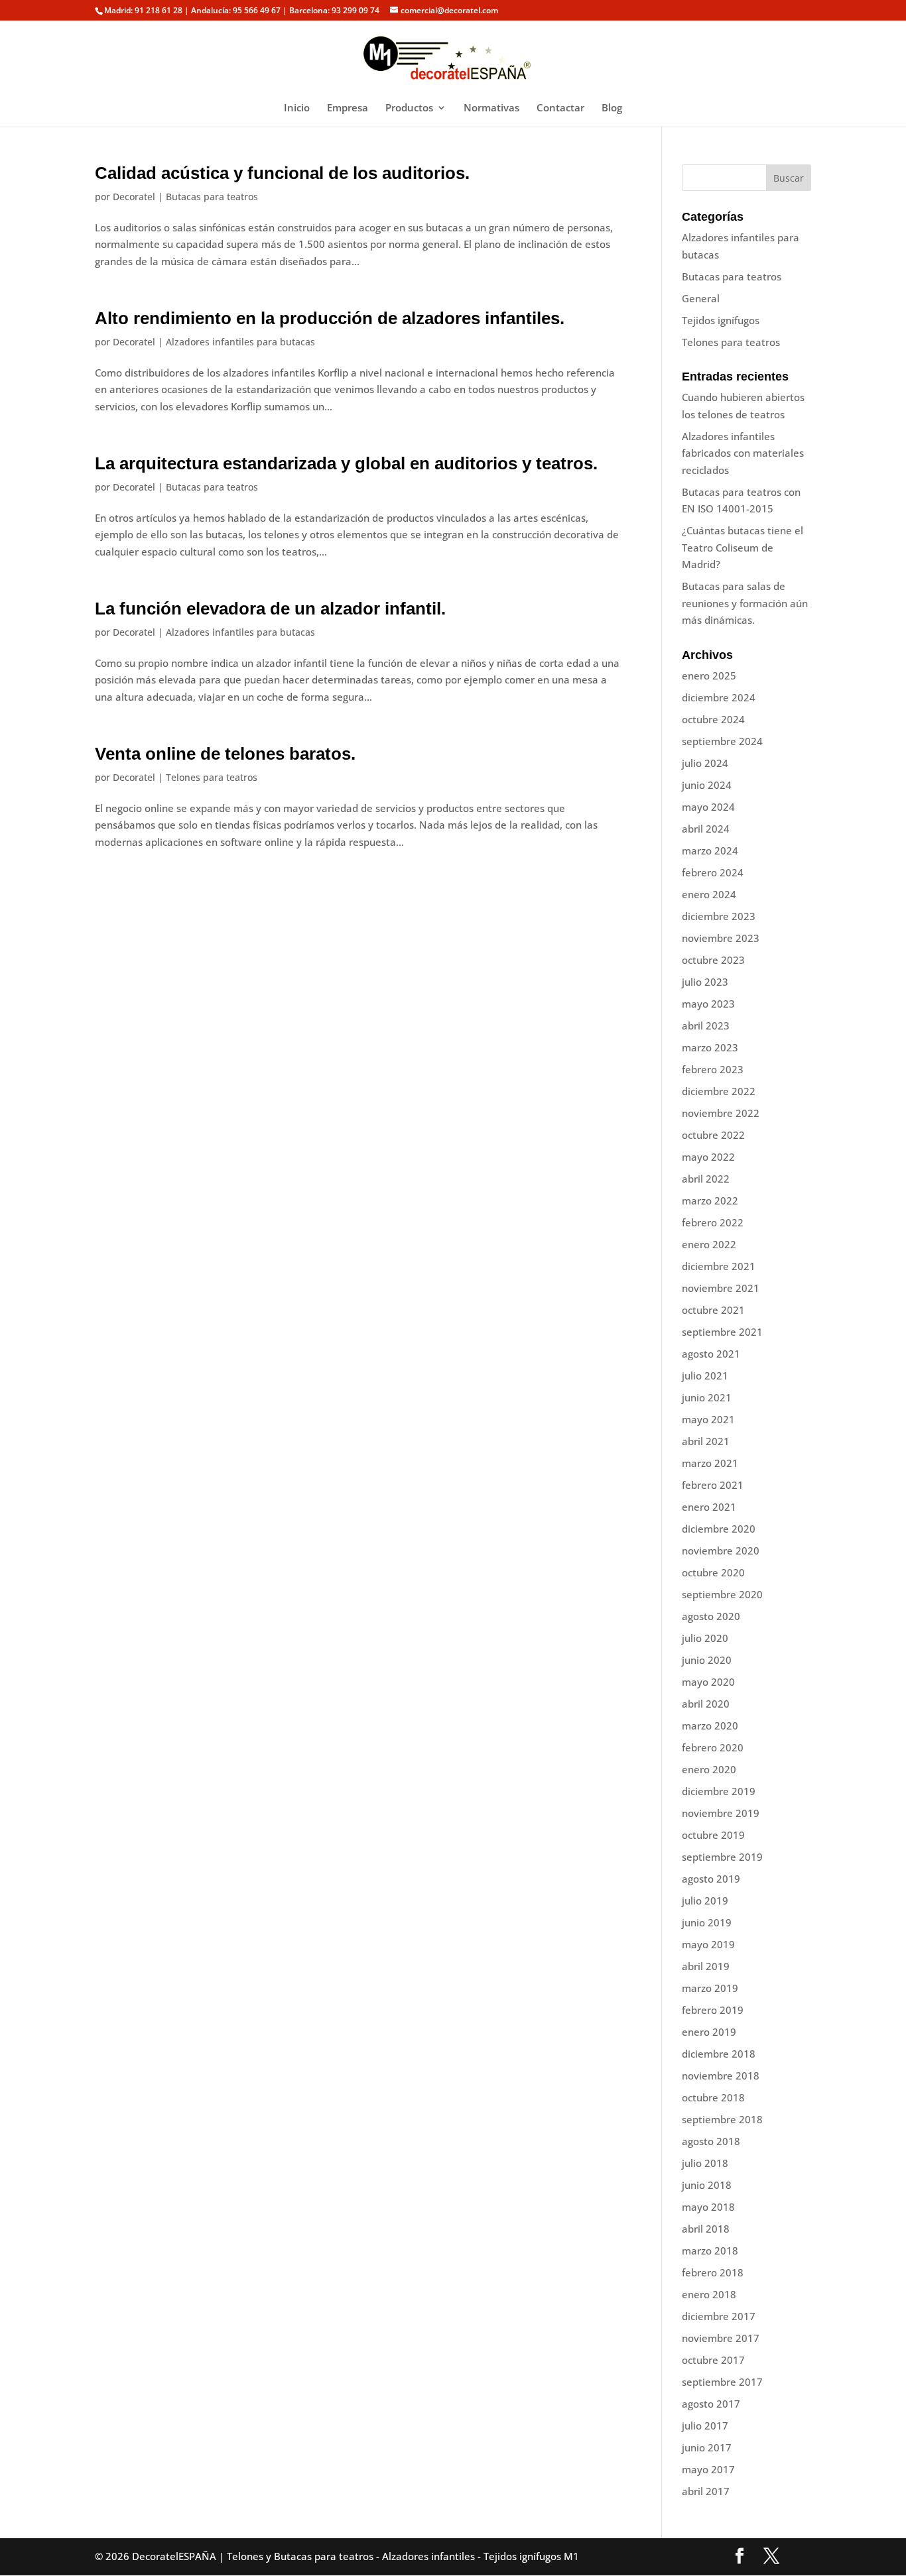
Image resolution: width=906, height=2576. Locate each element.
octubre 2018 (713, 2097)
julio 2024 (705, 763)
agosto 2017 (711, 2404)
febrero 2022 (713, 1222)
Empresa (348, 108)
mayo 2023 (708, 1004)
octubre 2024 (713, 719)
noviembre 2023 (721, 938)
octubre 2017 (713, 2360)
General (701, 298)
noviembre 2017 (721, 2338)
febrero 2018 (713, 2272)
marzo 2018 (710, 2251)
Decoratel (134, 197)
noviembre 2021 (721, 1288)
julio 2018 (705, 2163)
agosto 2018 (711, 2141)
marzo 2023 (710, 1047)
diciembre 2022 (719, 1091)
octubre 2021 (713, 1310)
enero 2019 (709, 2032)
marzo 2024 (710, 850)
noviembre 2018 (721, 2076)
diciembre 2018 (719, 2054)
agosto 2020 (711, 1616)
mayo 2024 (708, 807)
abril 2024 (706, 829)
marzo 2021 (710, 1463)
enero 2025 (709, 675)
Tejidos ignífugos (721, 320)
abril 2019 (706, 1966)
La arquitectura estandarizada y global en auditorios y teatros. (346, 463)
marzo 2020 (710, 1726)
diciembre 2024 (719, 697)
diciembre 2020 (719, 1529)
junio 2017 (707, 2447)
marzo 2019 (710, 1988)
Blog (612, 108)
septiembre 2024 (722, 741)
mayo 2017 (708, 2469)
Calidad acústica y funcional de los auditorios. (282, 173)
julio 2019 (705, 1901)
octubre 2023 (713, 960)
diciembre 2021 (719, 1266)
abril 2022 (706, 1179)
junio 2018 (707, 2185)
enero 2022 (709, 1244)
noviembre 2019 (721, 1813)
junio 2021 (707, 1397)
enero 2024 (709, 894)
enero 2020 (709, 1769)
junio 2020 (707, 1660)
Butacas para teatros (212, 197)
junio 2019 (707, 1922)
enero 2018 (709, 2294)
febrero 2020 (713, 1747)
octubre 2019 (713, 1835)
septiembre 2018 (722, 2119)
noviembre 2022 (721, 1113)
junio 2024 (707, 785)
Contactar (560, 108)
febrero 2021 (713, 1485)
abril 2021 (706, 1441)
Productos (409, 108)
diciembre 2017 (719, 2316)
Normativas (491, 108)
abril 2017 (706, 2491)
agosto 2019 (711, 1879)
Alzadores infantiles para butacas (240, 342)
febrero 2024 (713, 872)
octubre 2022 (713, 1135)
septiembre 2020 (722, 1594)
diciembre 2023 (719, 916)
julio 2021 (705, 1376)
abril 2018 (706, 2229)
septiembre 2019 (722, 1857)
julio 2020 (705, 1638)
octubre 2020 (713, 1572)
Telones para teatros (212, 777)
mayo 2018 (708, 2207)
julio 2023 (705, 982)
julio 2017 (705, 2426)
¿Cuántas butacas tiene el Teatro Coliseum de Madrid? (743, 547)
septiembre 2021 (722, 1332)
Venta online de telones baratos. (225, 754)
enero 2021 (709, 1507)
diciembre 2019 (719, 1791)
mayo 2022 (708, 1157)
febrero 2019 (713, 2010)
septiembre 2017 (722, 2382)
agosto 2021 (711, 1354)
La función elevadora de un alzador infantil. (270, 609)
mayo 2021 (708, 1419)
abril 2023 (706, 1025)
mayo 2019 (708, 1944)
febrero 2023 (713, 1069)
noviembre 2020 (721, 1551)
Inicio (297, 108)
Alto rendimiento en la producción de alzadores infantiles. (330, 318)
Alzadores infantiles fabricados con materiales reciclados (743, 453)
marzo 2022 (710, 1200)
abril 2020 (706, 1704)
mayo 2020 (708, 1682)
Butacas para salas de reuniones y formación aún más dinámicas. (745, 603)
